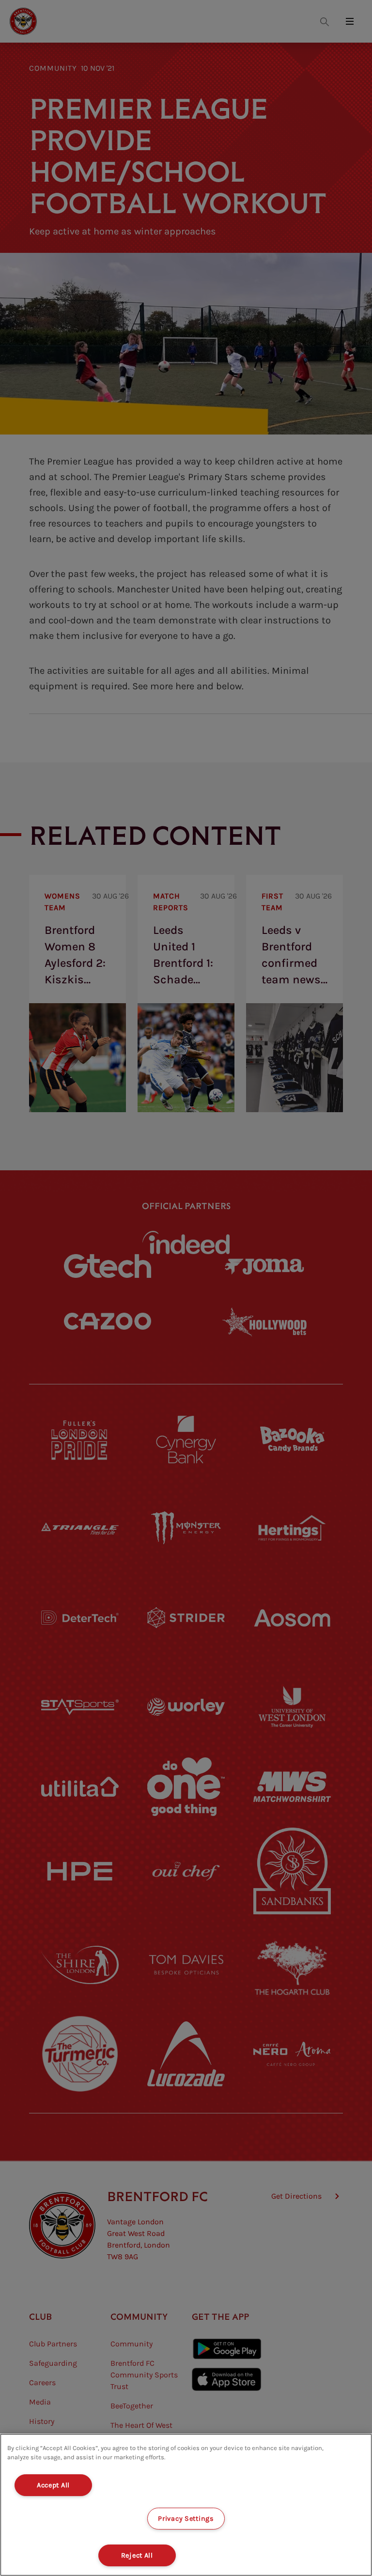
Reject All (137, 2555)
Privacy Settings (186, 2519)
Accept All (53, 2485)
